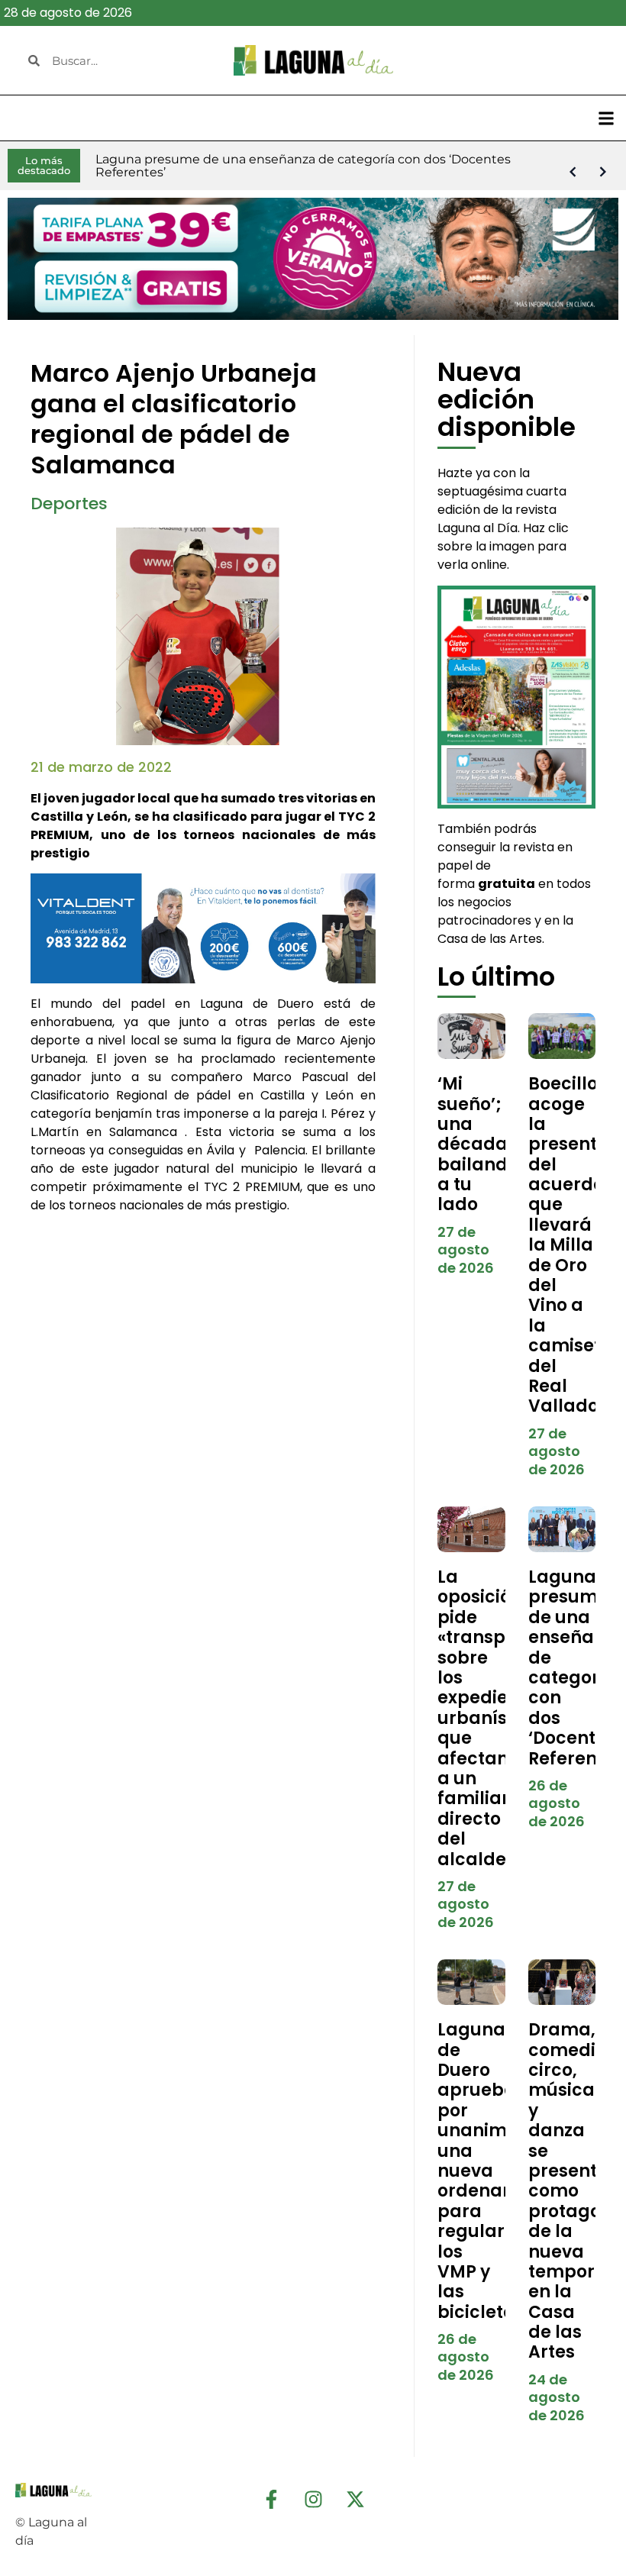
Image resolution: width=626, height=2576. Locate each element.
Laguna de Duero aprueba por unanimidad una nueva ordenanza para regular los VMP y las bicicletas (493, 2171)
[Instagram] (313, 2499)
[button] (606, 118)
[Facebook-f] (271, 2499)
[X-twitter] (355, 2499)
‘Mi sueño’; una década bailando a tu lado (478, 1144)
